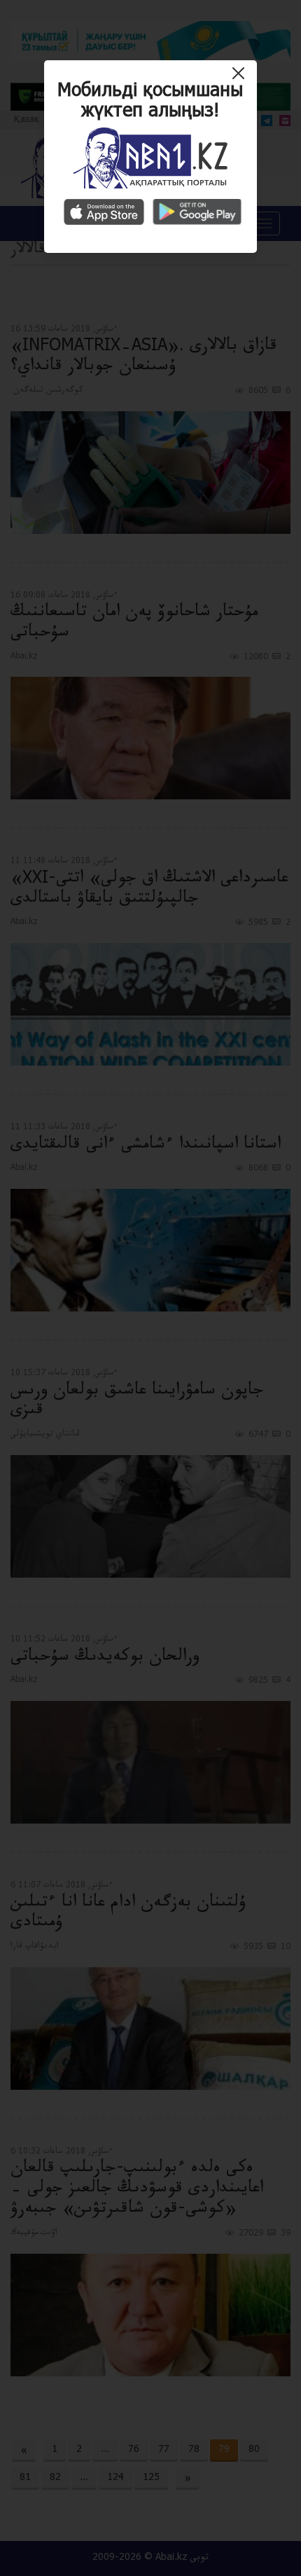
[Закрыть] (242, 78)
